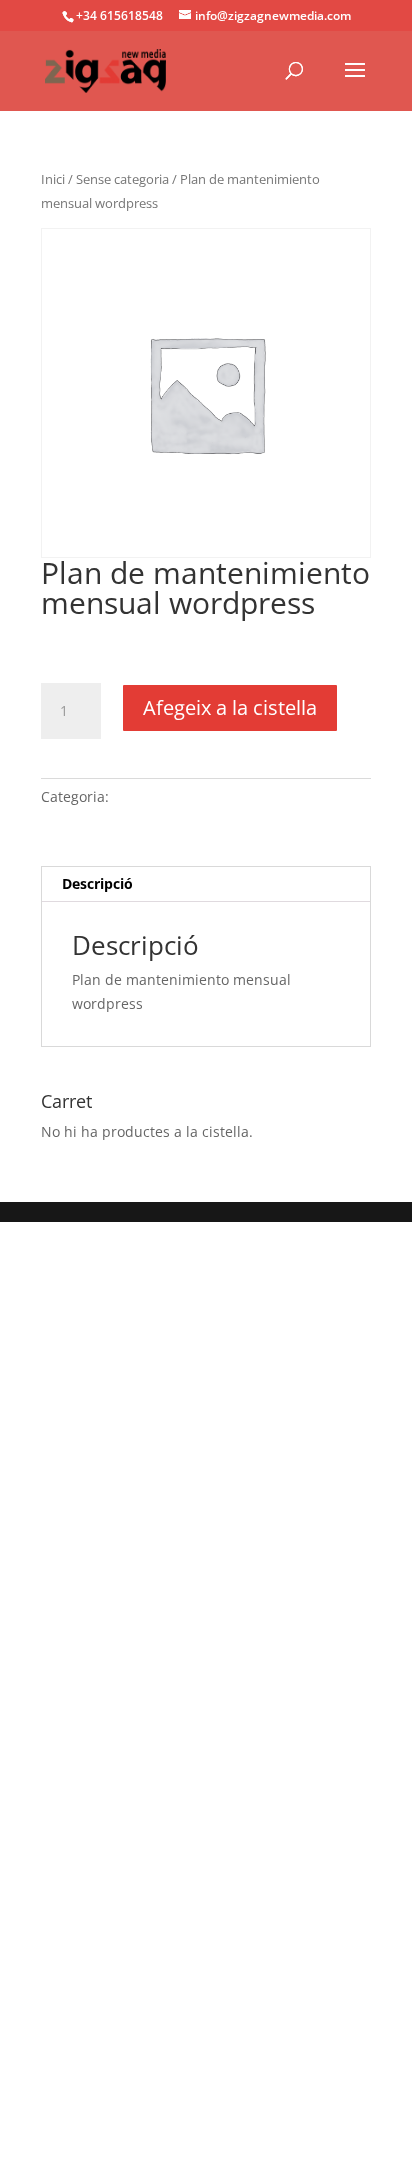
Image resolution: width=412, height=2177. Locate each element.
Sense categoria (122, 179)
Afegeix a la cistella (230, 707)
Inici (53, 179)
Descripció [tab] (97, 883)
